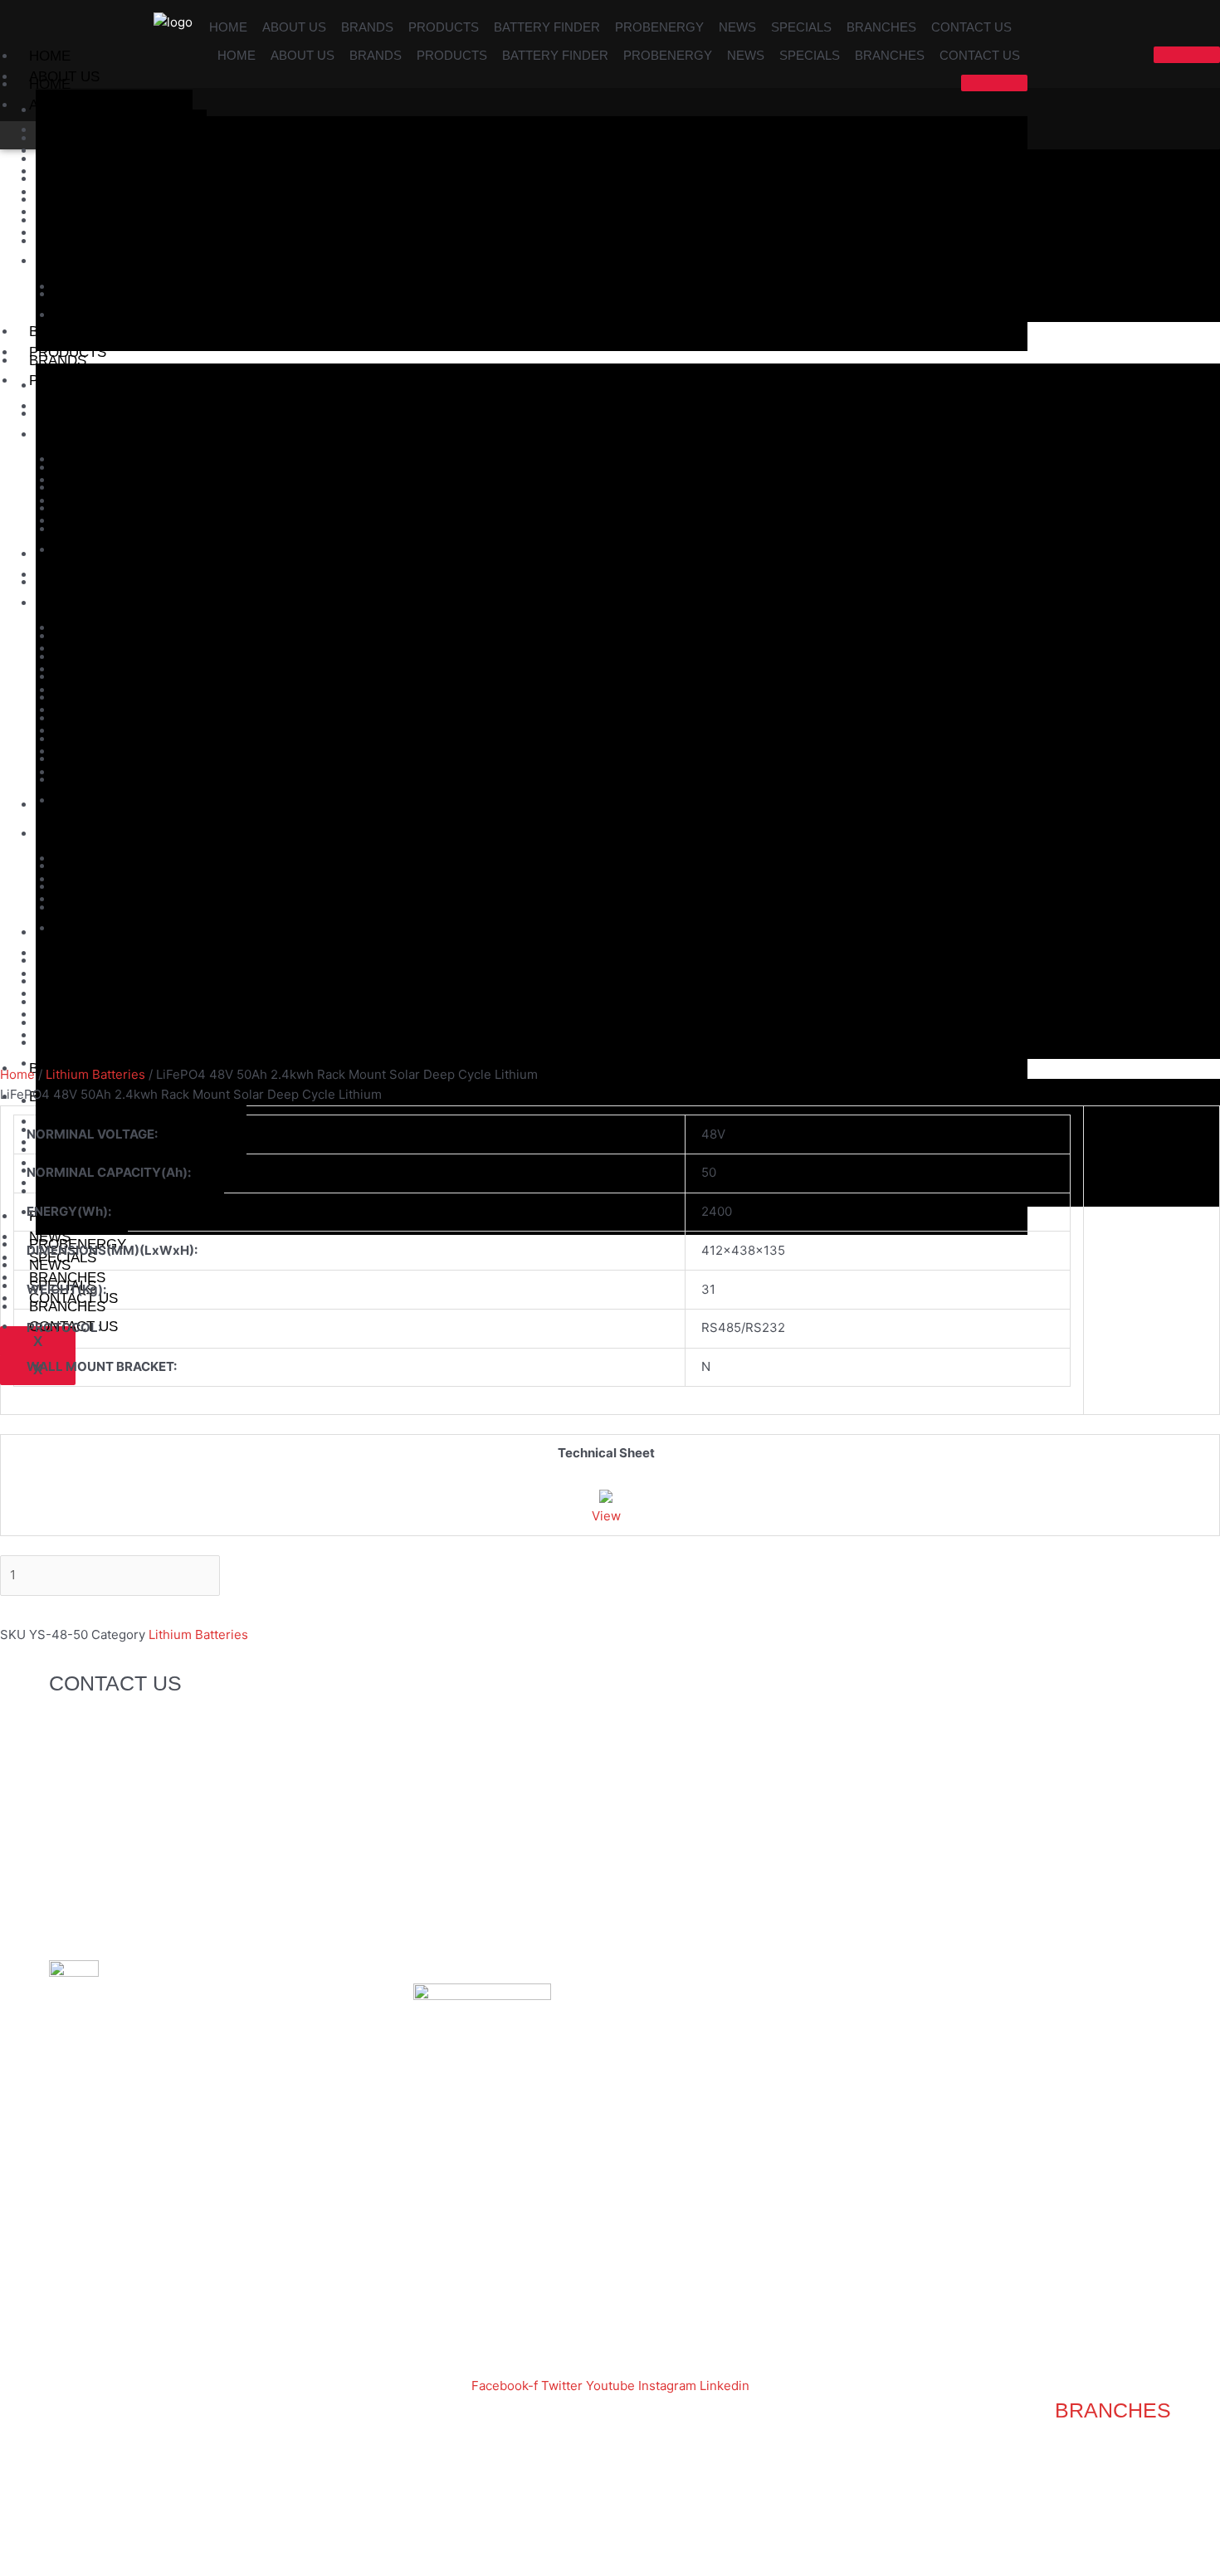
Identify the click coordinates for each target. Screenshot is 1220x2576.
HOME (228, 27)
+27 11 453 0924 (171, 1743)
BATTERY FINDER (547, 27)
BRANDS (367, 27)
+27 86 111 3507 (229, 1723)
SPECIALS (801, 27)
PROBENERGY (659, 27)
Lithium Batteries (95, 1074)
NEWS (737, 27)
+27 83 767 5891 (173, 1764)
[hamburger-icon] (1187, 55)
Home (17, 1074)
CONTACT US (971, 27)
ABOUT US (294, 27)
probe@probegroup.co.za (171, 1867)
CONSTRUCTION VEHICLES (130, 1191)
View (606, 1516)
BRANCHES (881, 27)
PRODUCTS (444, 27)
